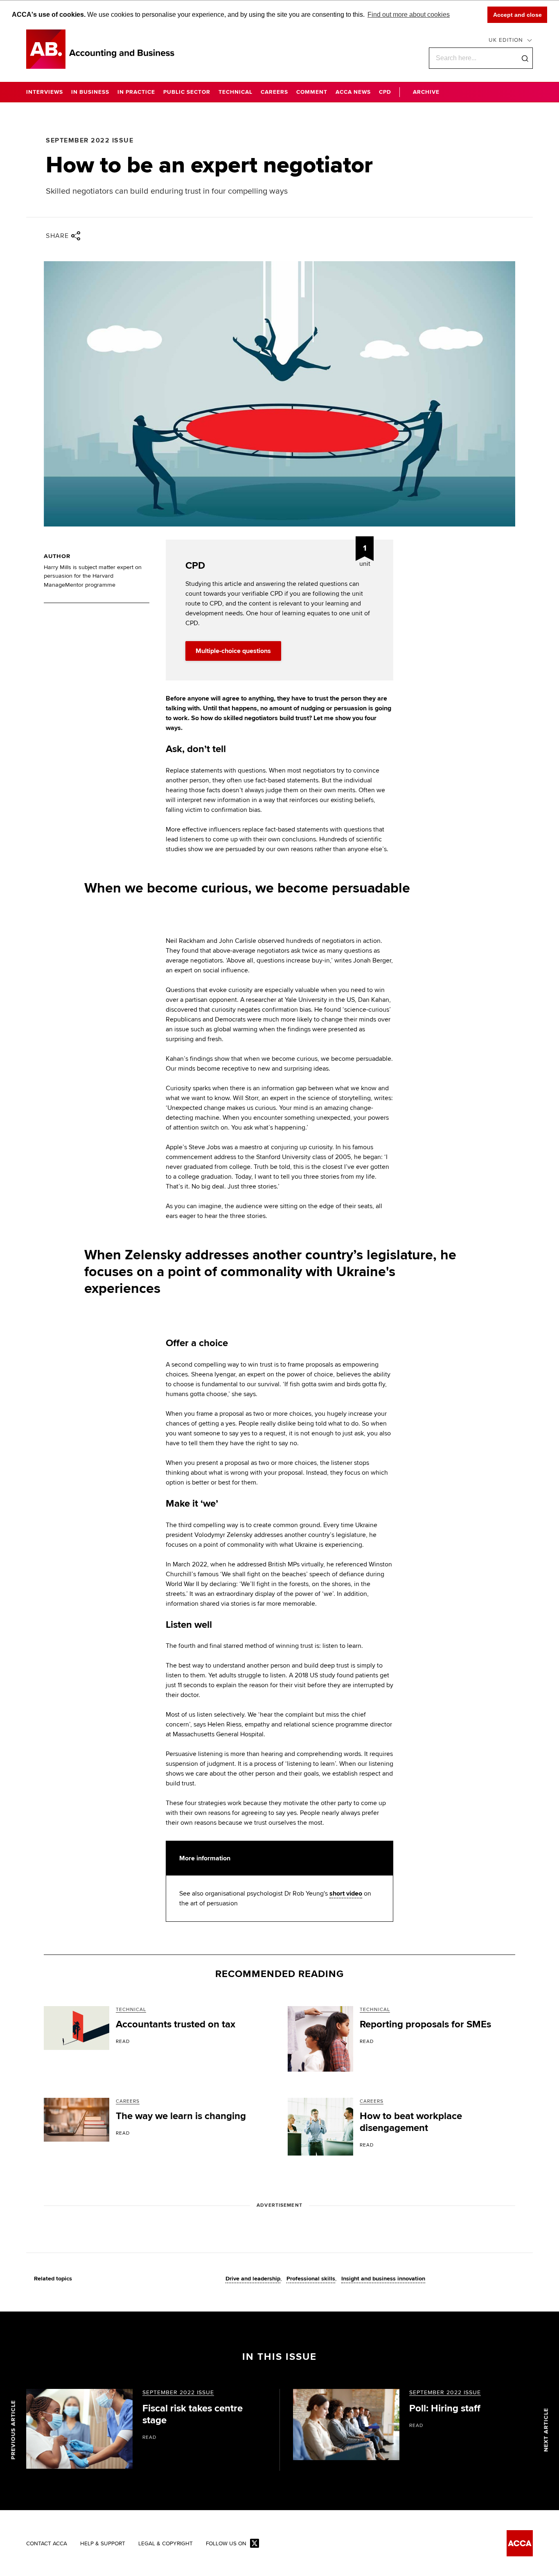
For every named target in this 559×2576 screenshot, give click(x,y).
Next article (546, 2430)
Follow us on (226, 2544)
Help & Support (103, 2544)
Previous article (13, 2430)
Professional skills (311, 2279)
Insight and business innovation (383, 2279)
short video (346, 1894)
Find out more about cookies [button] (409, 15)
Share (57, 236)
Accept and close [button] (517, 15)
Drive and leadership (253, 2279)
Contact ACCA (47, 2544)
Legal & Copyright (166, 2544)
